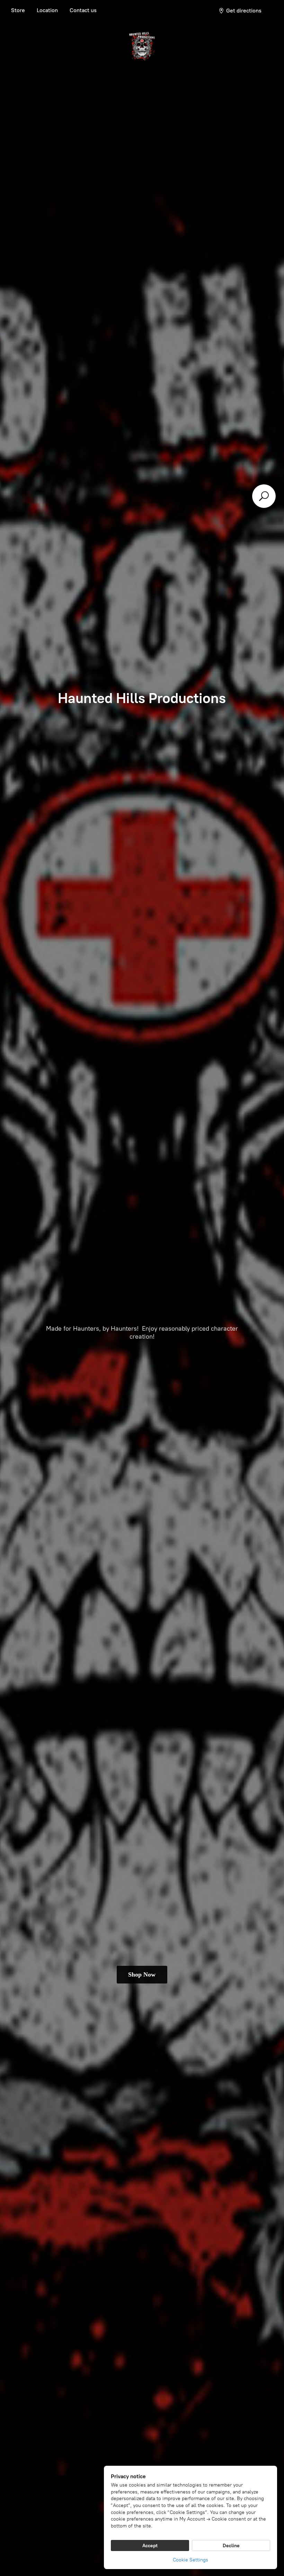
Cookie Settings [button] (190, 2560)
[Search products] (264, 496)
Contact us (83, 10)
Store (18, 10)
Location (47, 10)
